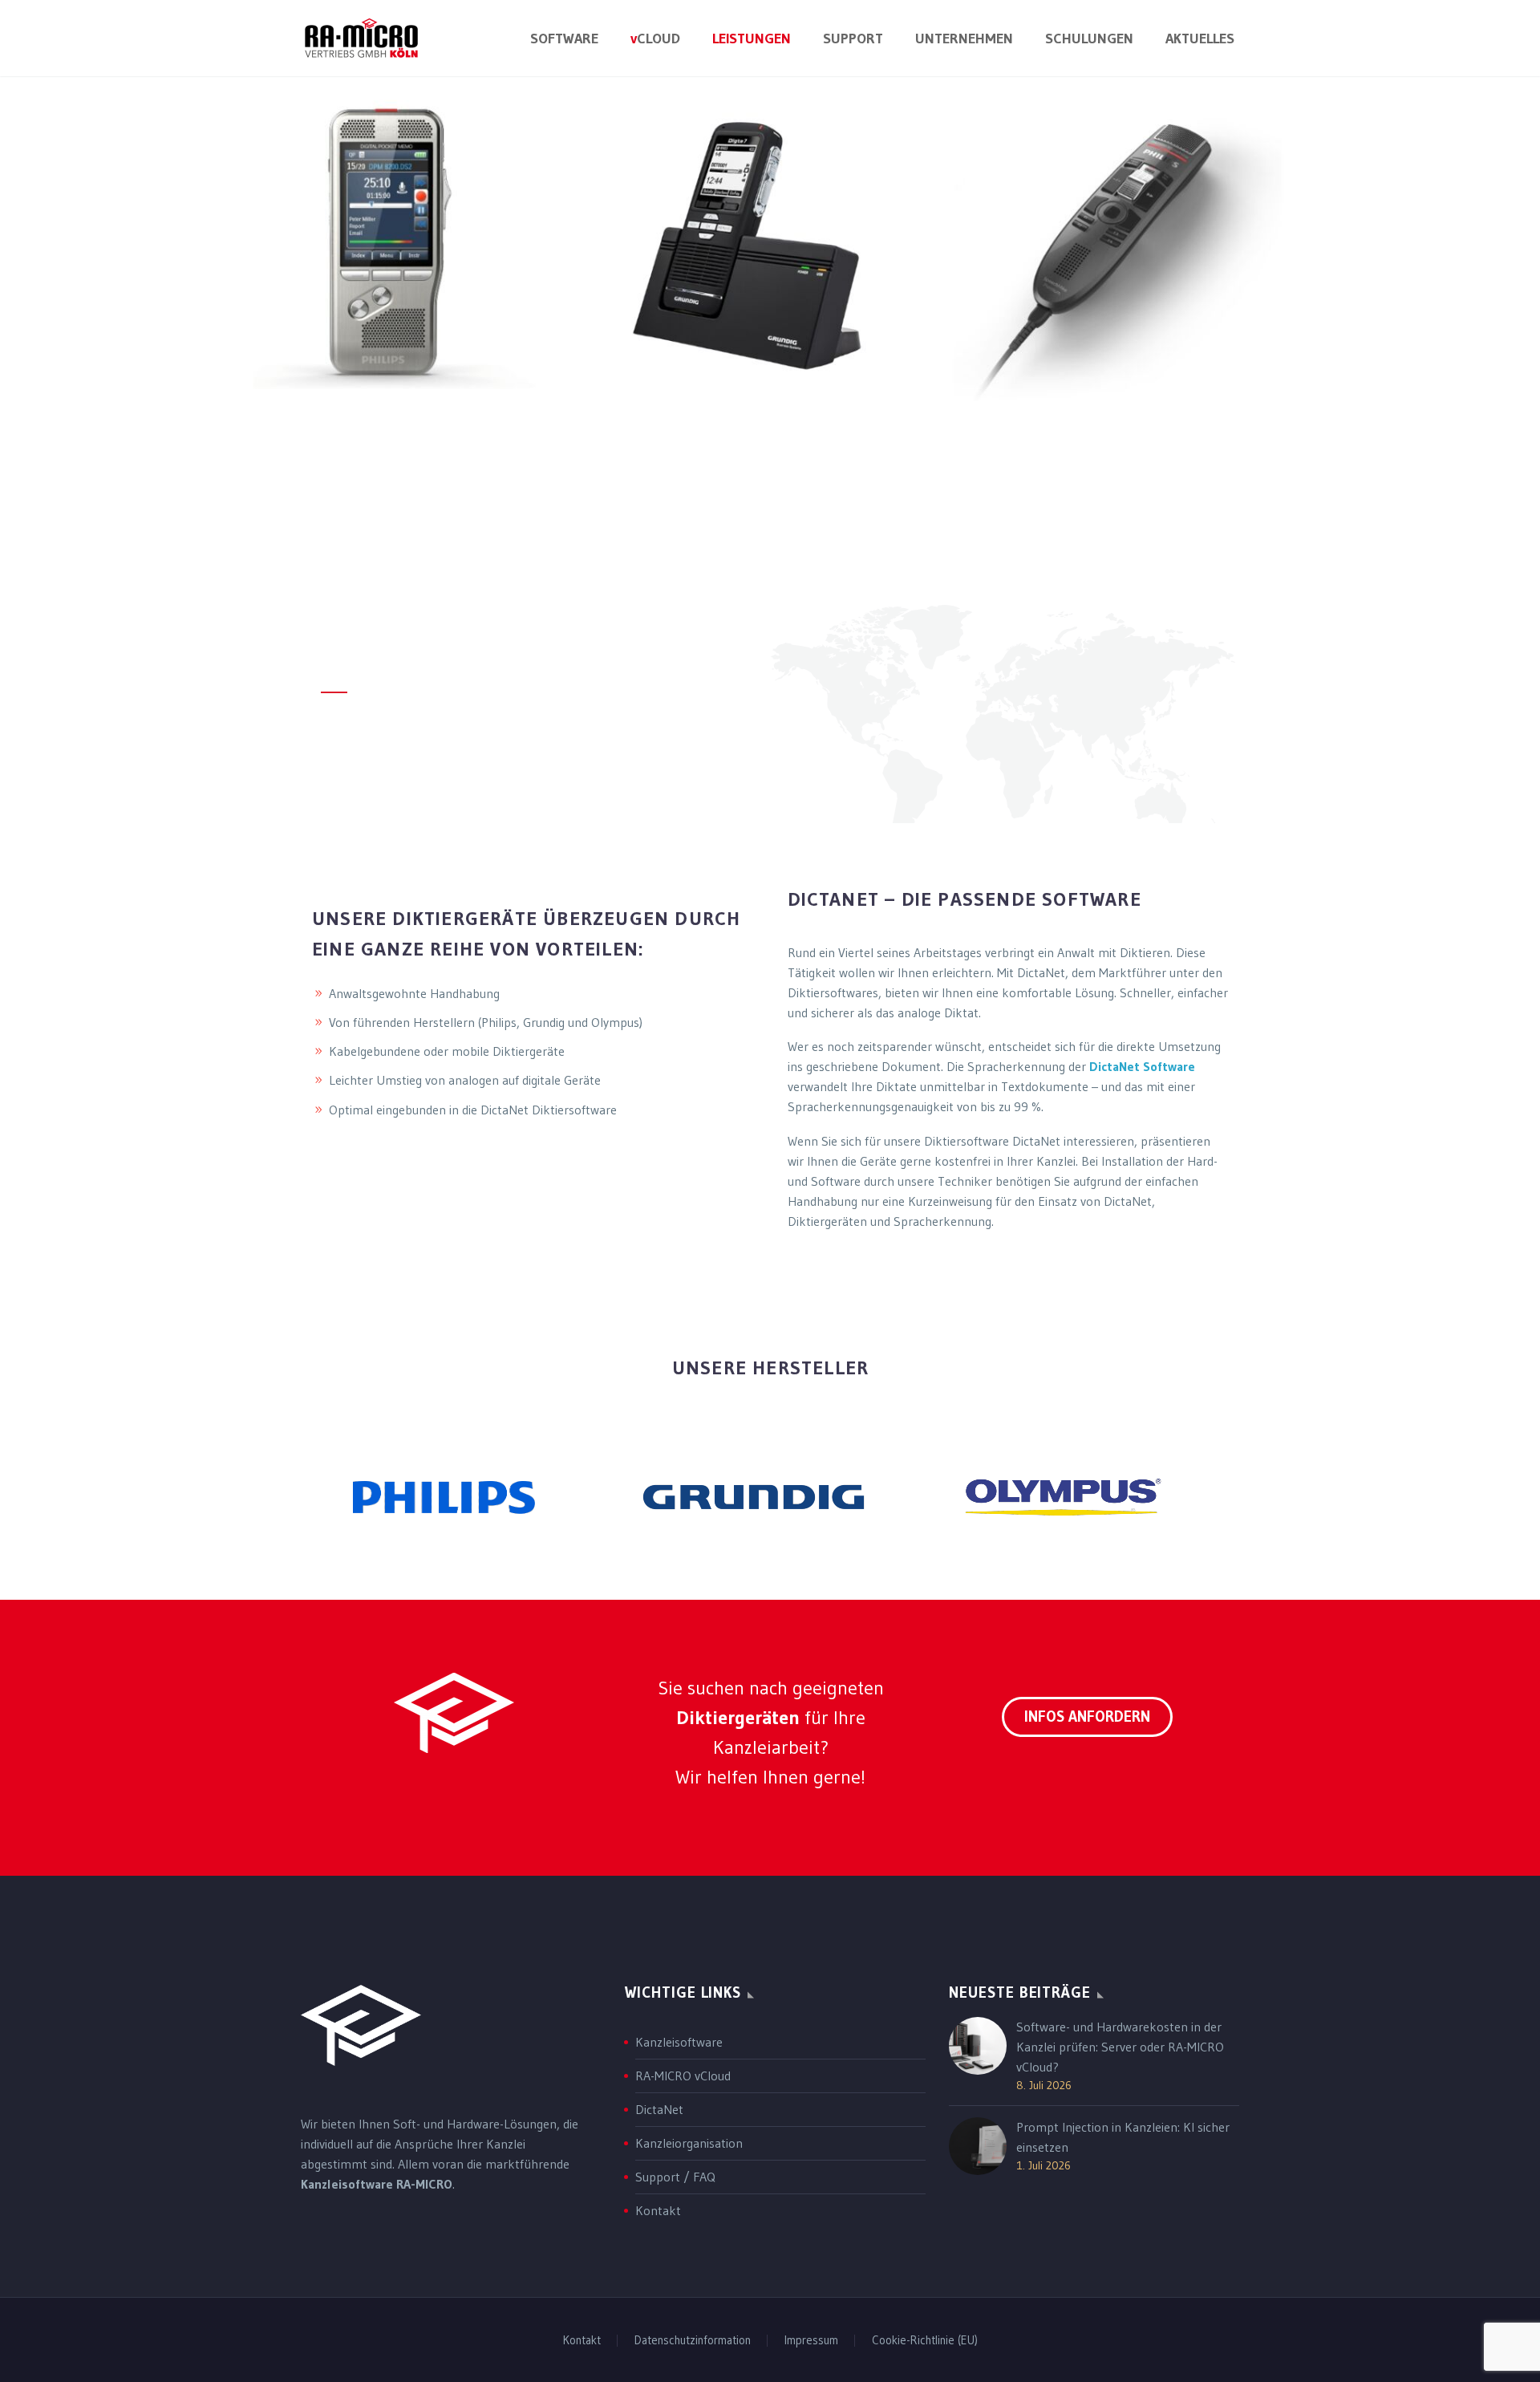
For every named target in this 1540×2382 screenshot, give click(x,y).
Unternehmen (964, 39)
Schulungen (1089, 39)
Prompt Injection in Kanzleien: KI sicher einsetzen (1123, 2137)
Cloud (655, 39)
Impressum (811, 2341)
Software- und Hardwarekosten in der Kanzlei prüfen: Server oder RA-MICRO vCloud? (1120, 2047)
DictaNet (659, 2109)
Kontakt (658, 2210)
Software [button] (564, 39)
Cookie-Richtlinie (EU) (925, 2341)
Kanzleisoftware (679, 2042)
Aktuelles (1200, 39)
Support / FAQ (675, 2177)
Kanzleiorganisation (689, 2143)
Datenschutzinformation (693, 2341)
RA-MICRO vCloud (683, 2076)
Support (853, 39)
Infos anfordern (1087, 1717)
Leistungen (752, 39)
